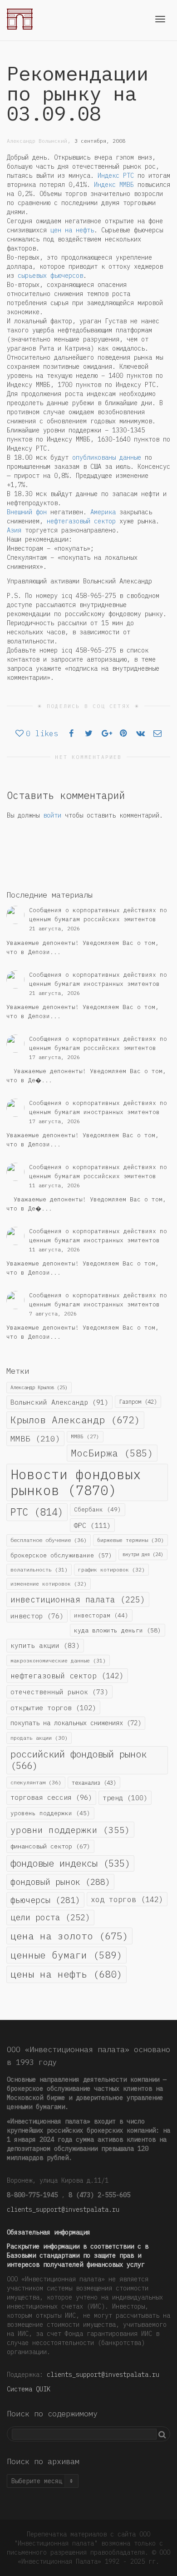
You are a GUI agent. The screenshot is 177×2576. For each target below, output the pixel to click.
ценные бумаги (66, 1955)
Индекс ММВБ (114, 185)
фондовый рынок (60, 1882)
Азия (14, 530)
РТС (37, 1512)
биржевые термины (130, 1540)
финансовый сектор (50, 1846)
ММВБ (35, 1439)
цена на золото (69, 1936)
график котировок (111, 1569)
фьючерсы (45, 1900)
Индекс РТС (116, 176)
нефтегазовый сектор (81, 521)
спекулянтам (36, 1782)
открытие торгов (53, 1707)
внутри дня (143, 1554)
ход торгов (127, 1899)
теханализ (94, 1783)
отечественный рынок (59, 1692)
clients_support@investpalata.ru (63, 2209)
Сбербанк (98, 1509)
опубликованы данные (107, 457)
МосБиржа (112, 1453)
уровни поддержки (70, 1830)
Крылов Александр (75, 1420)
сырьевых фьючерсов (50, 276)
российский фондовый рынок (79, 1760)
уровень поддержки (50, 1813)
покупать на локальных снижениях (76, 1723)
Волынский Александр (59, 1402)
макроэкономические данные (58, 1660)
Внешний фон (27, 512)
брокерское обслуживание (61, 1555)
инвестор (37, 1616)
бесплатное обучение (49, 1540)
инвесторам (101, 1615)
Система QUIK (29, 2389)
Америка (103, 512)
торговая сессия (51, 1797)
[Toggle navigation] (160, 19)
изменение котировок (49, 1584)
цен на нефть (72, 230)
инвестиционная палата (78, 1599)
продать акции (39, 1738)
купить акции (45, 1645)
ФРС (92, 1525)
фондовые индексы (70, 1863)
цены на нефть (66, 1974)
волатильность (39, 1569)
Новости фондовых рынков (76, 1482)
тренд (125, 1798)
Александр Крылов (39, 1387)
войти (52, 815)
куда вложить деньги (118, 1630)
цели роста (50, 1917)
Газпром (138, 1401)
